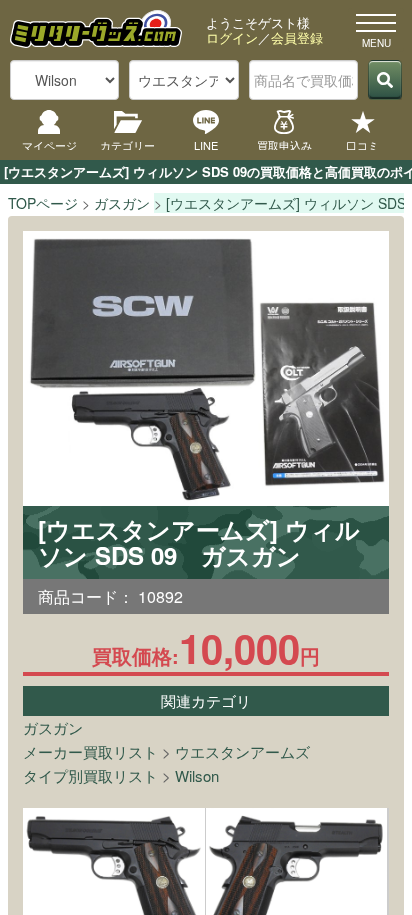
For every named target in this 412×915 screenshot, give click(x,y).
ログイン (232, 37)
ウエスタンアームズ (242, 751)
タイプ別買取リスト (90, 775)
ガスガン (53, 727)
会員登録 (297, 37)
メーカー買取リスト (90, 751)
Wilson (197, 775)
